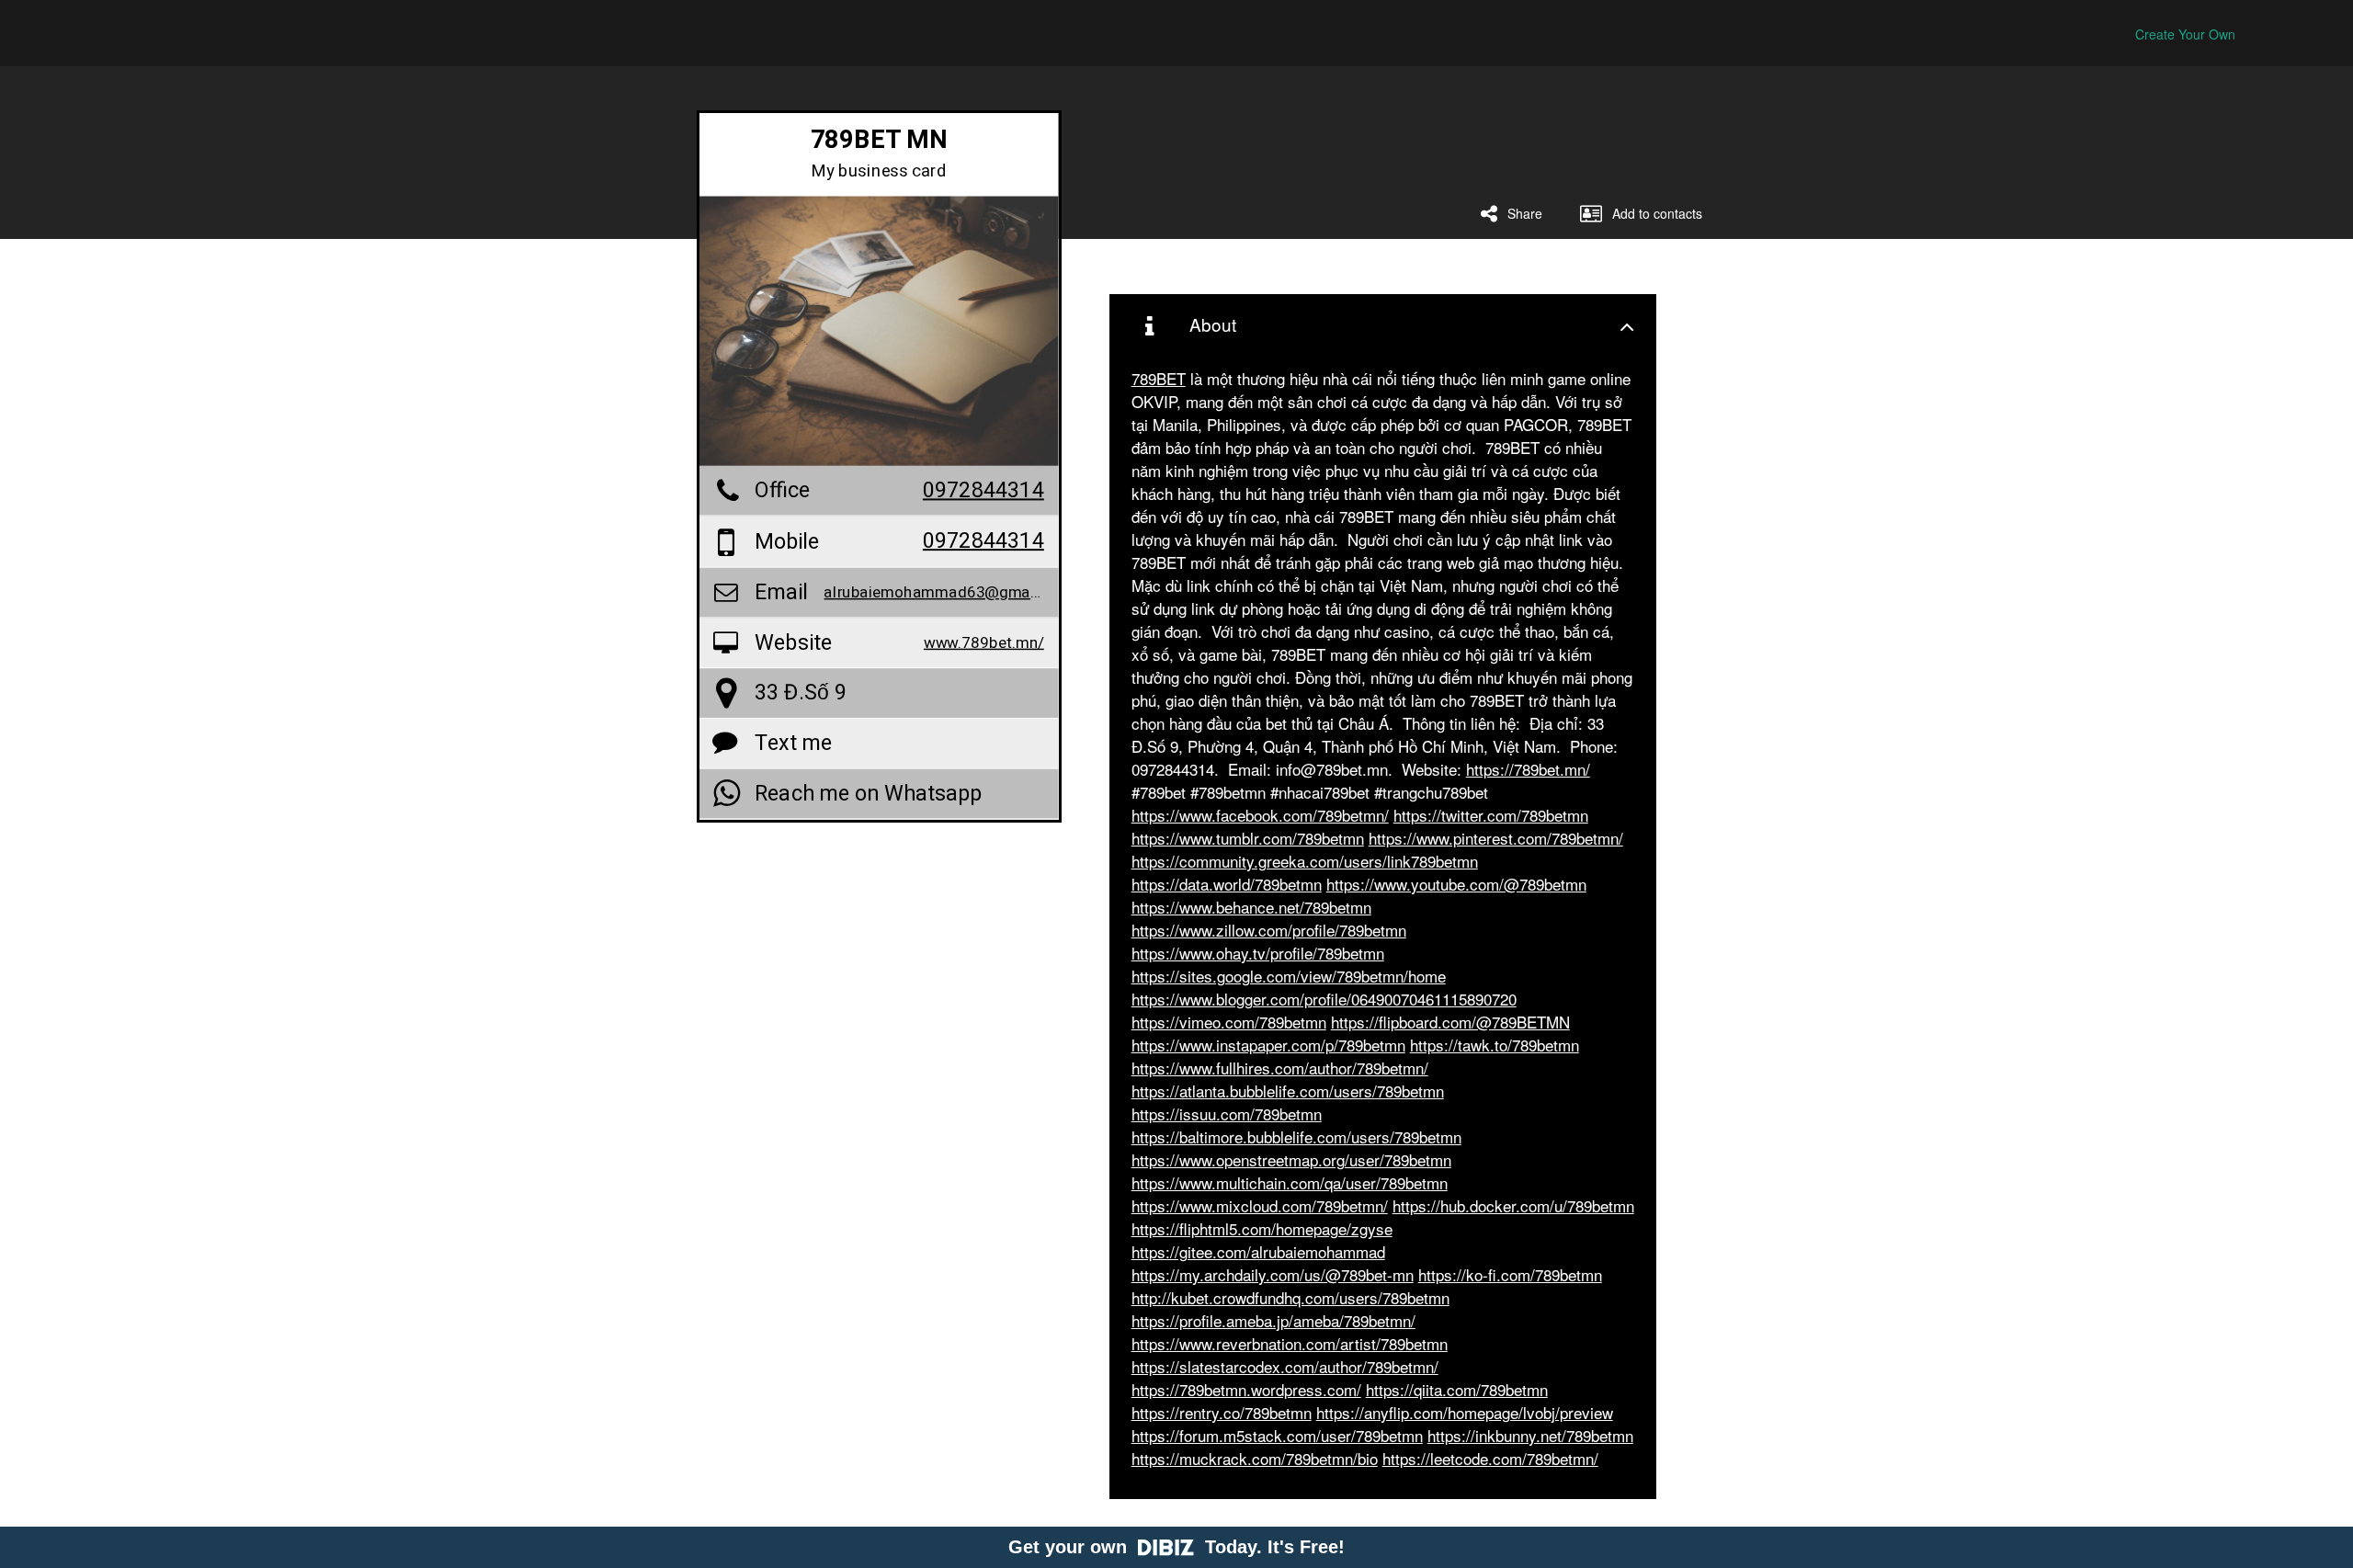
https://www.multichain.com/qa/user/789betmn (1290, 1182)
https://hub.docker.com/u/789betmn (1513, 1205)
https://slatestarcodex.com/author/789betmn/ (1285, 1366)
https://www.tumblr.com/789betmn (1248, 838)
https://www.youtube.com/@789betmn (1456, 884)
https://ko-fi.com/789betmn (1510, 1274)
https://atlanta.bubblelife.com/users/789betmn (1288, 1091)
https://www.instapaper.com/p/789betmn (1268, 1045)
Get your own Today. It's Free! (1176, 1547)
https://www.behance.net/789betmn (1251, 907)
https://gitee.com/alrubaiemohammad (1258, 1251)
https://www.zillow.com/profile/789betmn (1269, 930)
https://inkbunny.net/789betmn (1530, 1435)
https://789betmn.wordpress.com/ (1246, 1389)
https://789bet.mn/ (1528, 769)
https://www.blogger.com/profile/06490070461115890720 (1324, 999)
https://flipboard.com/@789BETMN (1450, 1022)
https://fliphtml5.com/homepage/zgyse (1262, 1228)
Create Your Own (2185, 34)
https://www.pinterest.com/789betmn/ (1496, 838)
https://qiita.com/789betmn (1457, 1389)
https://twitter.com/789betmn (1491, 815)
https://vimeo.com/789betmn (1229, 1022)
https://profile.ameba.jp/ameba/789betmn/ (1273, 1320)
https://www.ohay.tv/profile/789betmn (1258, 953)
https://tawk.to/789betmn (1495, 1045)
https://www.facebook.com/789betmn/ (1260, 815)
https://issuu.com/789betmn (1227, 1114)
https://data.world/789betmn (1227, 884)
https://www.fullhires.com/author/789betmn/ (1280, 1068)
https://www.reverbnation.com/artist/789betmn (1290, 1343)
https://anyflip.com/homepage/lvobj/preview (1465, 1412)
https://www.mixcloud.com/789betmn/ (1260, 1205)
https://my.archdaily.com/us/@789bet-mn (1273, 1274)
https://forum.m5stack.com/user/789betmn (1277, 1435)
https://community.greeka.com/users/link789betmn (1305, 861)
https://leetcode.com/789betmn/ (1490, 1458)
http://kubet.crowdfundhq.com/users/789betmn (1290, 1297)
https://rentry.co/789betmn (1222, 1412)
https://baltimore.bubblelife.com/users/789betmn (1296, 1136)
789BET (1159, 378)
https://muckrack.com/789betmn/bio (1255, 1458)
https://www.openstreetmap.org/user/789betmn (1291, 1159)
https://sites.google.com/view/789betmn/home (1289, 976)
